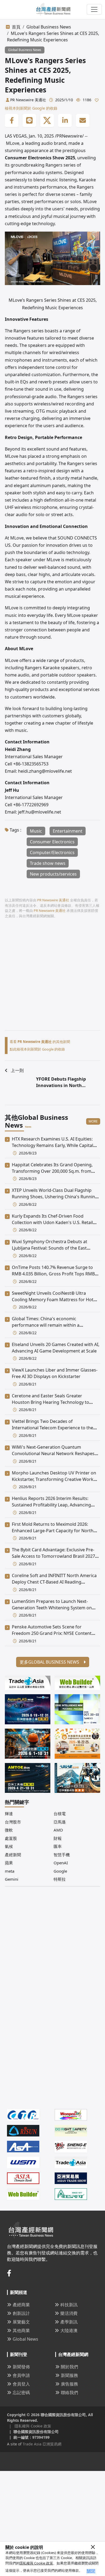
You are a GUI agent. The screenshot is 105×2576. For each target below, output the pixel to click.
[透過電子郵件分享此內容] (83, 121)
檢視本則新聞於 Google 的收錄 (31, 108)
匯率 (58, 1846)
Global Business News (49, 27)
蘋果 (9, 1863)
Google (60, 1871)
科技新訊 (69, 2305)
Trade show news (48, 863)
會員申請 (21, 2375)
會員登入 (21, 2384)
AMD (58, 1830)
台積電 (60, 1814)
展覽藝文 (21, 2322)
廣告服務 (69, 2384)
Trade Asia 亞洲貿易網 (42, 2444)
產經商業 (21, 2305)
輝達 (9, 1814)
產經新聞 (13, 1855)
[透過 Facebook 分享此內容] (12, 121)
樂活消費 (69, 2313)
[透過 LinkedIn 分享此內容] (65, 121)
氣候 (9, 1846)
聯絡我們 (69, 2392)
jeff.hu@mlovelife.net (40, 812)
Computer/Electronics (52, 852)
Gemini (12, 1879)
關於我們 (69, 2367)
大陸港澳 (69, 2330)
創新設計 (21, 2313)
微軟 (9, 1830)
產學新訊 (69, 2322)
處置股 (11, 1838)
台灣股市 (13, 1822)
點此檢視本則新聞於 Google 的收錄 (37, 1049)
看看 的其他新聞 (40, 1042)
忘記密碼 (21, 2392)
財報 (58, 1838)
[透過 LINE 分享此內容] (29, 121)
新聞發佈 (21, 2367)
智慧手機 (62, 1855)
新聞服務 (69, 2375)
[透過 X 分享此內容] (47, 121)
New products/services (53, 874)
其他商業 (21, 2330)
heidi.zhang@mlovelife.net (45, 771)
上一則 (17, 1070)
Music (36, 831)
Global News (25, 2339)
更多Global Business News (50, 1662)
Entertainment (68, 831)
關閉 (91, 2571)
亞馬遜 (60, 1822)
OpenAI (61, 1863)
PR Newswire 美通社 (28, 100)
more (93, 1121)
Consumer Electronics (52, 842)
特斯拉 (60, 1879)
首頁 (16, 27)
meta (10, 1871)
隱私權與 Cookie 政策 (36, 2563)
